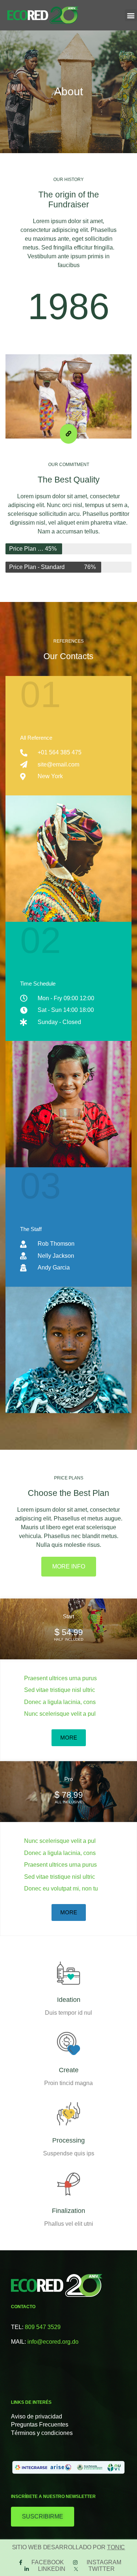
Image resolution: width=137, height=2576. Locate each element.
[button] (131, 15)
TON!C (116, 2547)
